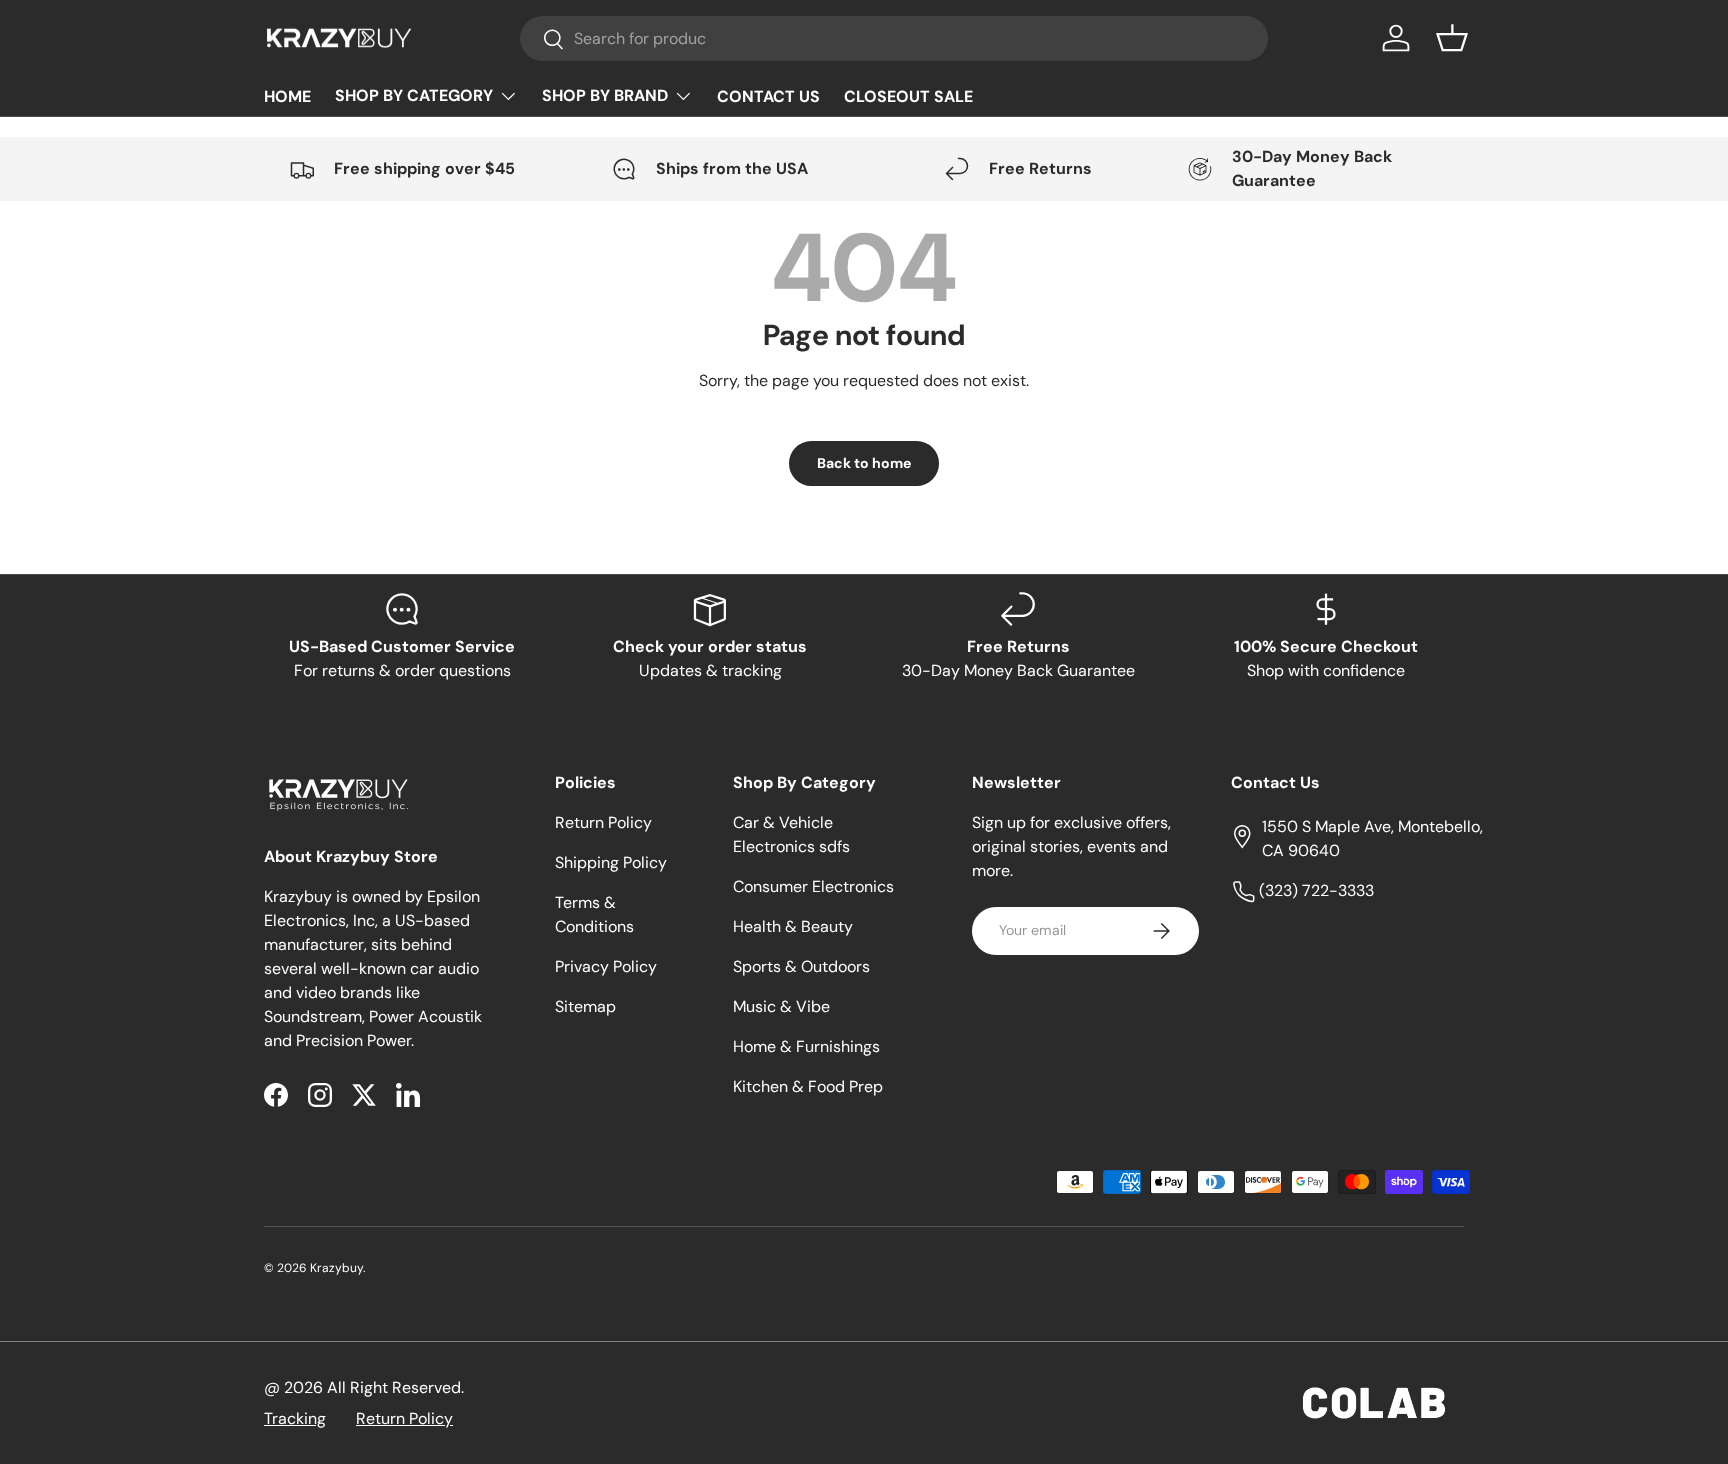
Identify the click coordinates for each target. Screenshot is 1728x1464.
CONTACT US (768, 96)
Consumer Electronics (813, 886)
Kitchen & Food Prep (808, 1086)
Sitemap (585, 1006)
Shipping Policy (611, 862)
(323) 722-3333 (1314, 890)
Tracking (295, 1418)
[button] (1452, 38)
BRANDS (617, 96)
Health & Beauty (793, 926)
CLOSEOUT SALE (908, 96)
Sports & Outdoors (801, 966)
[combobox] (894, 38)
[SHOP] (426, 96)
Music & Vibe (781, 1006)
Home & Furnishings (806, 1046)
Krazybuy (336, 1268)
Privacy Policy (606, 966)
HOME (287, 96)
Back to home (864, 463)
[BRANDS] (617, 96)
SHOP (426, 96)
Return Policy (603, 822)
